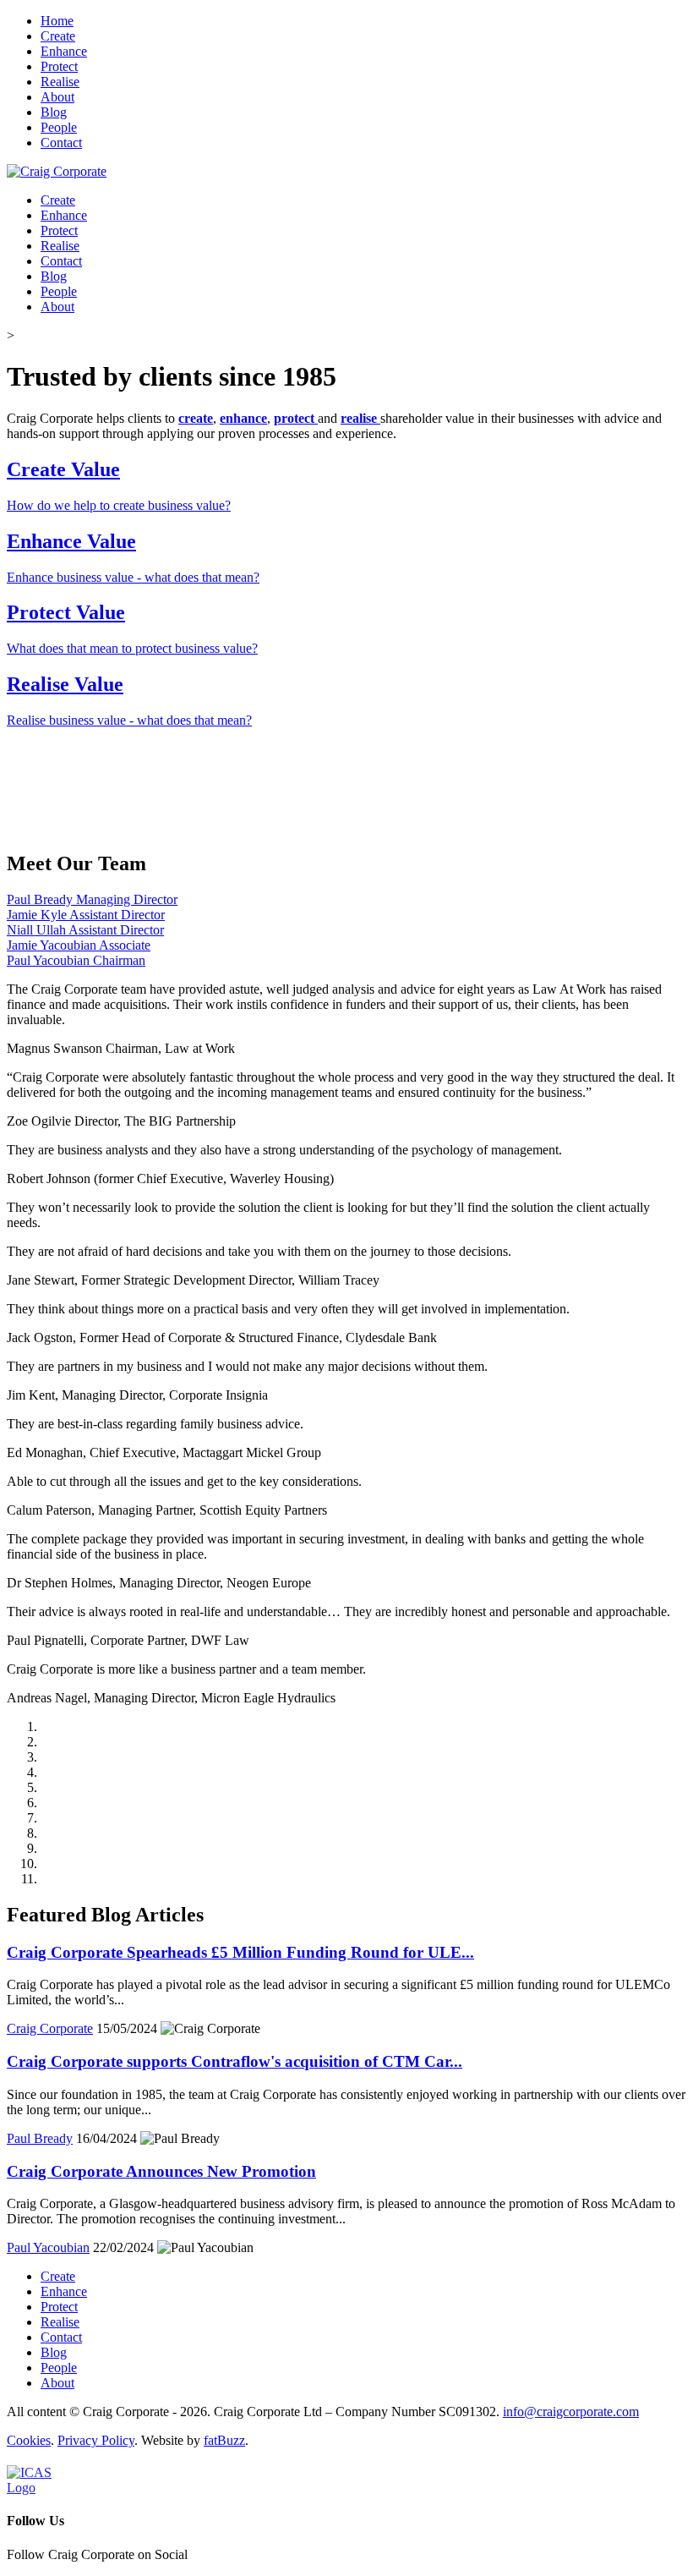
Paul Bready (40, 2138)
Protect (59, 66)
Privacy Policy (96, 2440)
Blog (54, 112)
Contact (61, 143)
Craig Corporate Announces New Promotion (161, 2171)
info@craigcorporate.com (571, 2412)
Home (57, 21)
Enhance (64, 51)
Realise (60, 82)
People (59, 127)
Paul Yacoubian (48, 2247)
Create (58, 36)
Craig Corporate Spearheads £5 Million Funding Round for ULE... (240, 1952)
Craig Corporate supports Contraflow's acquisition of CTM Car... (235, 2061)
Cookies (29, 2440)
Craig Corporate (50, 2028)
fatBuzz (224, 2440)
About (57, 97)
